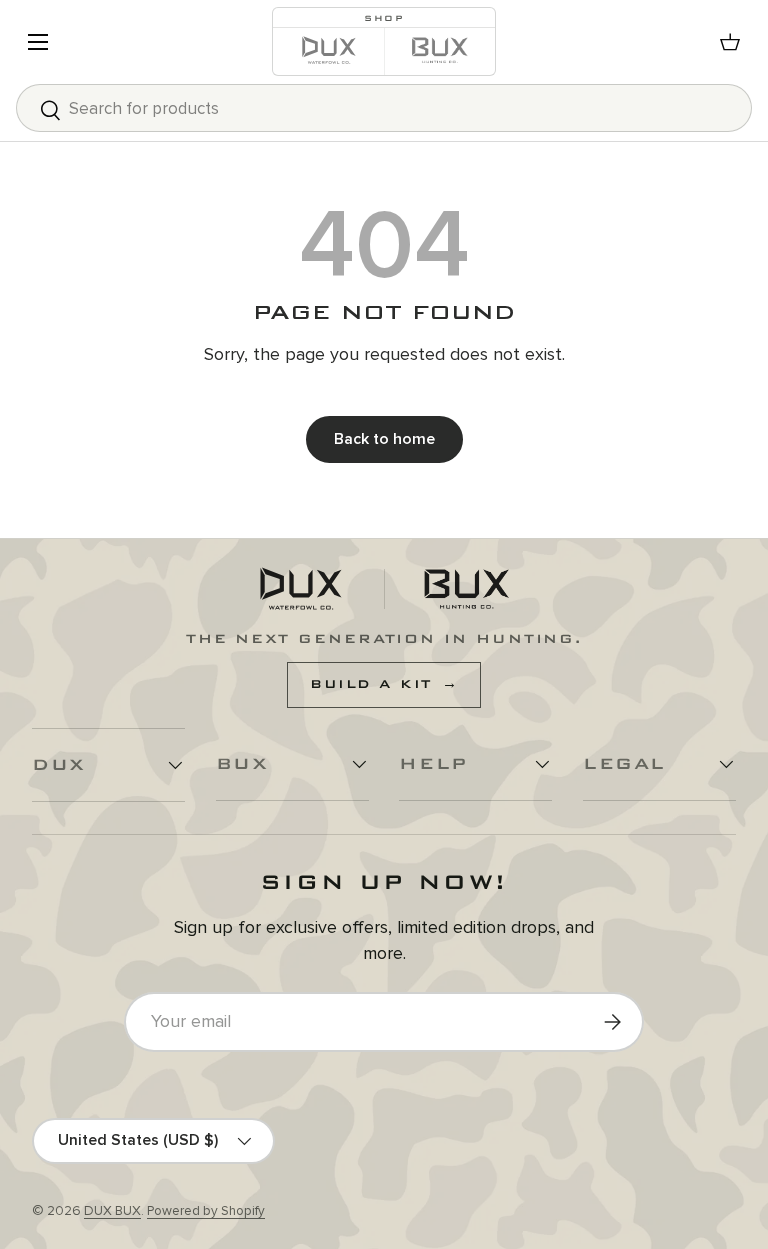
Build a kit (384, 684)
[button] (730, 42)
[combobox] (384, 108)
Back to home (384, 439)
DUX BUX (112, 1211)
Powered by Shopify (206, 1211)
